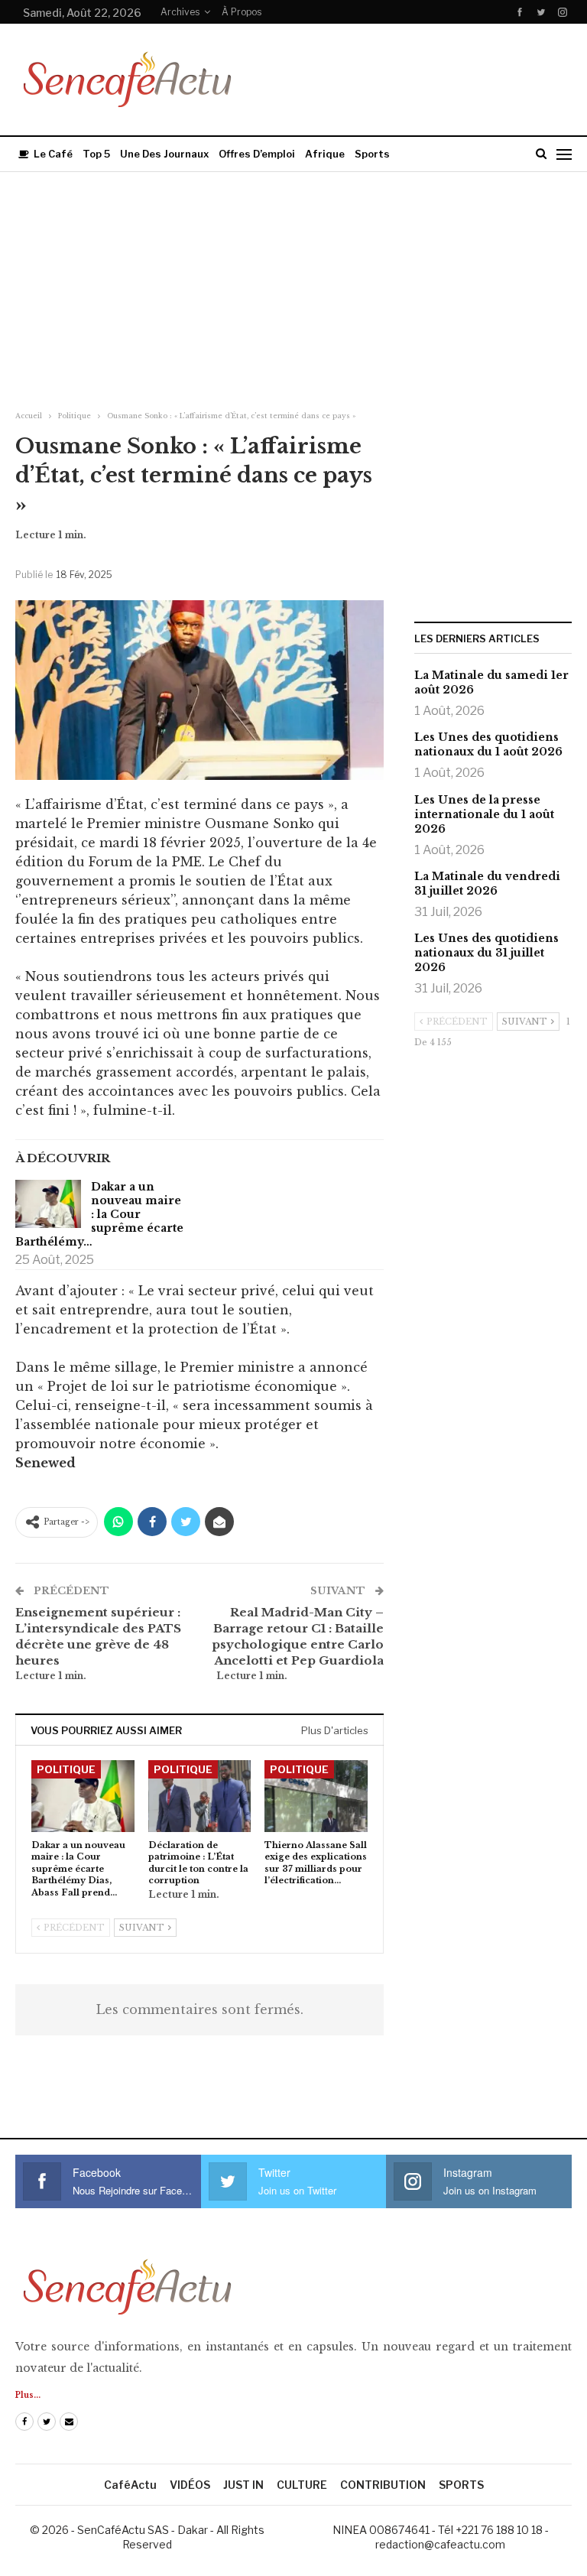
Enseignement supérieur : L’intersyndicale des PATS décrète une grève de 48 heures (98, 1636)
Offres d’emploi (257, 154)
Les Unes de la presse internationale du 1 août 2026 (484, 814)
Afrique (325, 154)
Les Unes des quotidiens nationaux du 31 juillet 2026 (486, 953)
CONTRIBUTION (383, 2485)
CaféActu (130, 2485)
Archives (180, 12)
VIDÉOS (190, 2485)
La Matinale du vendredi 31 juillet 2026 (487, 884)
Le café (53, 154)
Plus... (28, 2395)
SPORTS (461, 2485)
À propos (242, 12)
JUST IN (243, 2485)
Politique (66, 1769)
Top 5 (96, 154)
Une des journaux (164, 154)
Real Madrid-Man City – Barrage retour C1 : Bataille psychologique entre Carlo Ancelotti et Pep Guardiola (298, 1636)
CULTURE (302, 2485)
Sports (372, 154)
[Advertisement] (293, 287)
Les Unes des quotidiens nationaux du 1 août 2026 (488, 744)
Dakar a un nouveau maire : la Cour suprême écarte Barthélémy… (99, 1214)
